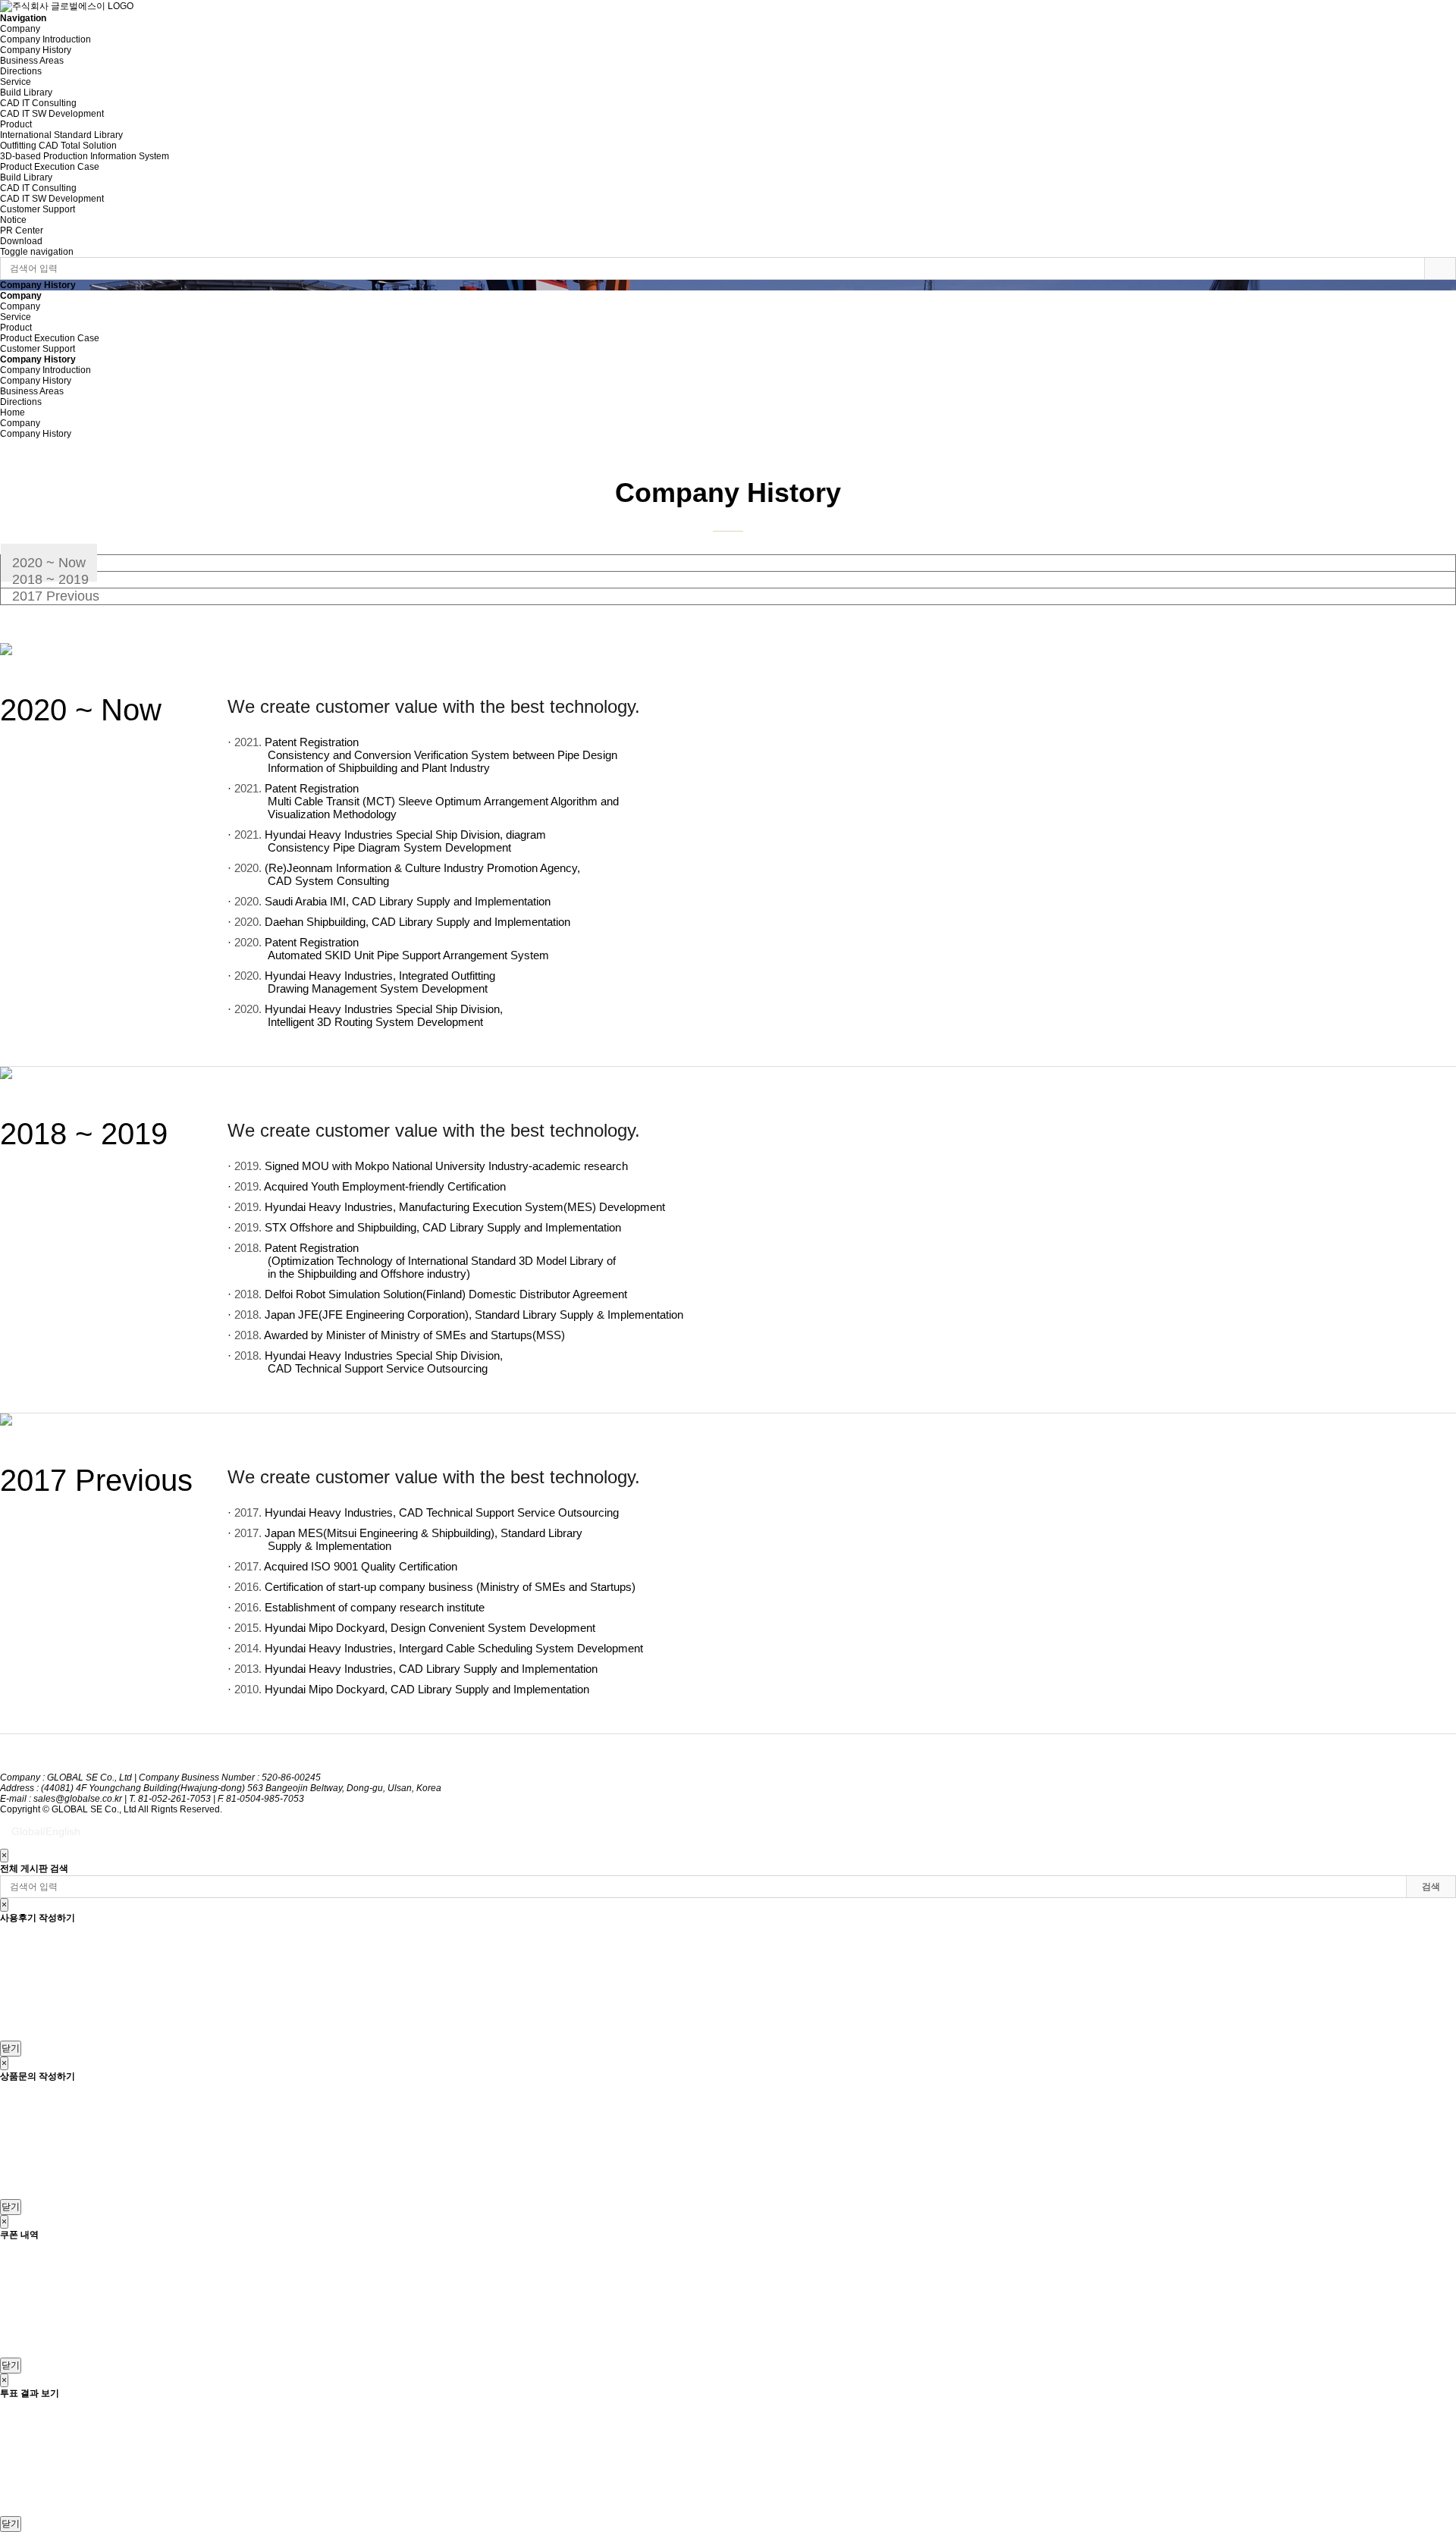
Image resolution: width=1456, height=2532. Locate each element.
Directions (21, 71)
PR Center (22, 231)
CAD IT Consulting (38, 103)
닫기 (11, 2048)
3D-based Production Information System (85, 156)
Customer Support (38, 209)
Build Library (26, 93)
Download (21, 241)
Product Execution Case (50, 167)
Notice (13, 220)
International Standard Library (61, 135)
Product (16, 124)
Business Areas (32, 61)
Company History (36, 50)
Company (20, 29)
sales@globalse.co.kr (78, 1799)
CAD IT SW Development (52, 114)
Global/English (46, 1831)
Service (16, 82)
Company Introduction (45, 39)
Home (13, 413)
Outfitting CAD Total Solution (58, 146)
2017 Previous (56, 596)
